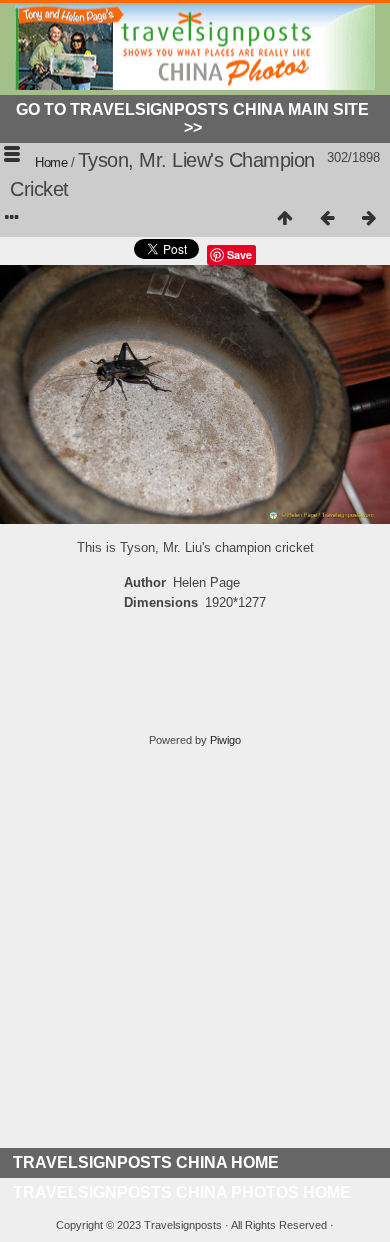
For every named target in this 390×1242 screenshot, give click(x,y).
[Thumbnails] (285, 219)
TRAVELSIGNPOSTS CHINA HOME (146, 1162)
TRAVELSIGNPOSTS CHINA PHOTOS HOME (182, 1192)
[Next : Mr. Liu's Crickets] (369, 219)
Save (239, 254)
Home (51, 162)
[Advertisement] (195, 953)
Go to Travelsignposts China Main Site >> (192, 118)
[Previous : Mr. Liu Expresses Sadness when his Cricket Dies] (327, 219)
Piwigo (225, 740)
